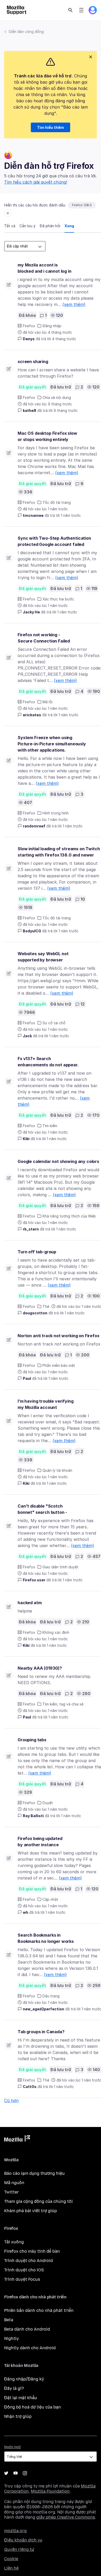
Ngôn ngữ (12, 2447)
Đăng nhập (52, 326)
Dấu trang (51, 1996)
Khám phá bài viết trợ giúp (31, 2211)
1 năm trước (71, 515)
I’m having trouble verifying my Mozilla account (46, 1404)
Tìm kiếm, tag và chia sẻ (63, 1704)
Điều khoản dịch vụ (23, 2540)
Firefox (29, 326)
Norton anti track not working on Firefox (59, 1336)
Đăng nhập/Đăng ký (24, 2379)
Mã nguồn (14, 2183)
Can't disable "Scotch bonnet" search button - (42, 1509)
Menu (81, 10)
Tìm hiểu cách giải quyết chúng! (36, 182)
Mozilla (17, 2139)
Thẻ (46, 1306)
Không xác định (56, 1632)
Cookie (11, 2559)
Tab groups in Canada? (41, 2032)
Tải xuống (14, 2242)
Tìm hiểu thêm (51, 127)
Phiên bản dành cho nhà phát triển (39, 2310)
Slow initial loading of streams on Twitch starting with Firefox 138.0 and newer (59, 852)
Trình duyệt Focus (22, 2279)
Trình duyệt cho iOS (24, 2270)
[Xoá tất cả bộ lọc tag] (8, 213)
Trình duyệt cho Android (28, 2261)
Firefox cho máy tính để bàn (32, 2251)
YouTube (16, 2473)
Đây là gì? (14, 2388)
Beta (9, 2320)
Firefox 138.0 (82, 205)
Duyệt (48, 1803)
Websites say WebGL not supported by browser (43, 957)
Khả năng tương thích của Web (69, 1216)
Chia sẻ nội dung (57, 397)
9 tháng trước (66, 410)
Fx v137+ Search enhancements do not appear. (48, 1062)
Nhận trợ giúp (18, 2416)
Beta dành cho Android (27, 2329)
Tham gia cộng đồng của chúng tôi (38, 2201)
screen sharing (33, 362)
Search (70, 10)
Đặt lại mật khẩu (21, 2398)
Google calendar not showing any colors (58, 1161)
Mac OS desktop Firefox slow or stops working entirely (47, 436)
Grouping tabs (32, 1740)
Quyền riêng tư (19, 2549)
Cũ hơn (11, 2100)
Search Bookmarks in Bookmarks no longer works (46, 1938)
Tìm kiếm (50, 1126)
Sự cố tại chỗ (54, 1023)
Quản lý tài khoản (57, 1470)
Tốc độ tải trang (57, 502)
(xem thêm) (74, 304)
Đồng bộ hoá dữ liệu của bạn (33, 2407)
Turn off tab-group (37, 1252)
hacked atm (30, 1603)
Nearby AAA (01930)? (40, 1668)
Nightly (12, 2339)
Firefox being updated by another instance (40, 1842)
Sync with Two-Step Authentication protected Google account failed (54, 541)
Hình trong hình (56, 813)
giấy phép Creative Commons (66, 2517)
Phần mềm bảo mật (59, 1365)
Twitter (12, 2192)
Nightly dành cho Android (30, 2348)
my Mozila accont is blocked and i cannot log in (45, 268)
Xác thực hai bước (58, 599)
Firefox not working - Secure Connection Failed (44, 638)
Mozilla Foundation (50, 2491)
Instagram (25, 2473)
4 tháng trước (64, 339)
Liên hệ (11, 2568)
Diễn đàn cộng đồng (26, 32)
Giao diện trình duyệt (60, 1567)
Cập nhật (50, 1899)
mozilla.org (15, 2531)
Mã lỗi (48, 702)
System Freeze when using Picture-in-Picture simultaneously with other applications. (52, 744)
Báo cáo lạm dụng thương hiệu (34, 2173)
